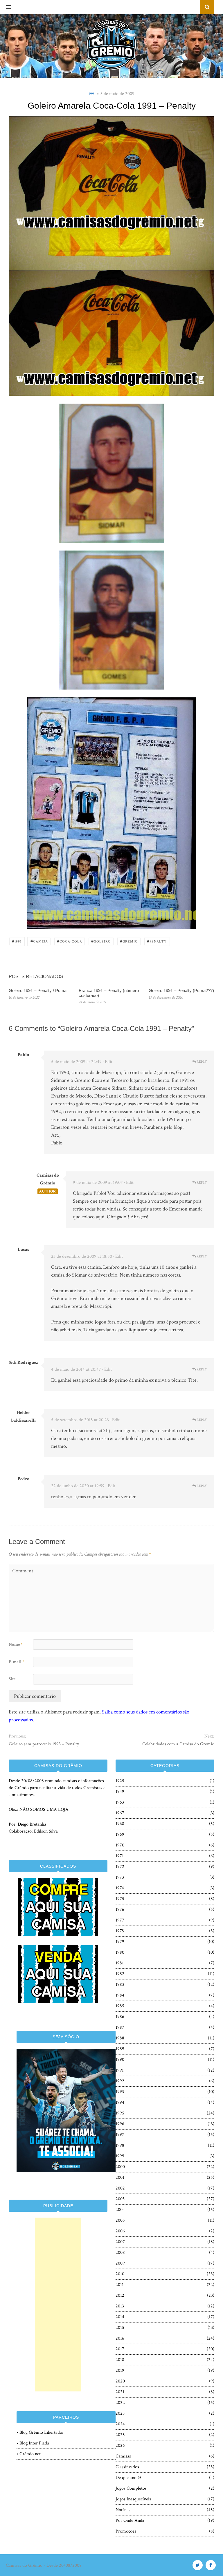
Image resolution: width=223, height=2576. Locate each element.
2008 (120, 2253)
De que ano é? (128, 2478)
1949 (120, 1792)
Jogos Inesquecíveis (133, 2499)
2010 (120, 2274)
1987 (120, 2027)
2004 (120, 2210)
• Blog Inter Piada (33, 2443)
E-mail (16, 1662)
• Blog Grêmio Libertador (40, 2432)
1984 (120, 1995)
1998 (120, 2145)
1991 (92, 94)
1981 (120, 1963)
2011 (120, 2285)
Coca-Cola (70, 941)
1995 (120, 2113)
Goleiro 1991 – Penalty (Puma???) (181, 990)
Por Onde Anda (130, 2521)
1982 (120, 1974)
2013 (120, 2306)
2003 (120, 2199)
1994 (120, 2102)
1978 (120, 1931)
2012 (120, 2295)
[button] (6, 7)
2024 (120, 2424)
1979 (120, 1942)
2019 (120, 2370)
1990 (120, 2060)
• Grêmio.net (29, 2454)
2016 (120, 2338)
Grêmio (129, 941)
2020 (120, 2381)
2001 (120, 2177)
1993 (120, 2092)
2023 (120, 2413)
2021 (120, 2392)
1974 (120, 1888)
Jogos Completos (131, 2488)
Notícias (123, 2510)
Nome (16, 1644)
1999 (120, 2156)
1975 (120, 1899)
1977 (120, 1920)
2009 (120, 2263)
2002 (120, 2188)
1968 (120, 1824)
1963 (120, 1802)
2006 (120, 2231)
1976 (120, 1909)
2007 (120, 2242)
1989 (120, 2049)
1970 (120, 1845)
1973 (120, 1877)
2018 (120, 2360)
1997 (120, 2135)
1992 (120, 2081)
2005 (120, 2220)
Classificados (127, 2467)
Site (12, 1679)
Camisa (39, 941)
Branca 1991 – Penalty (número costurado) (109, 993)
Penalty (157, 941)
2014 (120, 2317)
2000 (120, 2167)
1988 (120, 2038)
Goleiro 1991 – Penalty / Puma (38, 990)
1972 (120, 1867)
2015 (120, 2328)
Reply (201, 1062)
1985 (120, 2006)
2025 (120, 2435)
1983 (120, 1985)
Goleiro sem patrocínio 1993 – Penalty (44, 1744)
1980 (120, 1952)
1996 (120, 2124)
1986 (120, 2017)
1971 (120, 1856)
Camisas (123, 2456)
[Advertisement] (58, 2305)
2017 (120, 2349)
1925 (120, 1781)
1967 (120, 1813)
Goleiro (101, 941)
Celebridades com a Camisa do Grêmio (178, 1744)
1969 (120, 1834)
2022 (120, 2403)
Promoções (126, 2531)
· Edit (108, 1062)
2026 (120, 2445)
